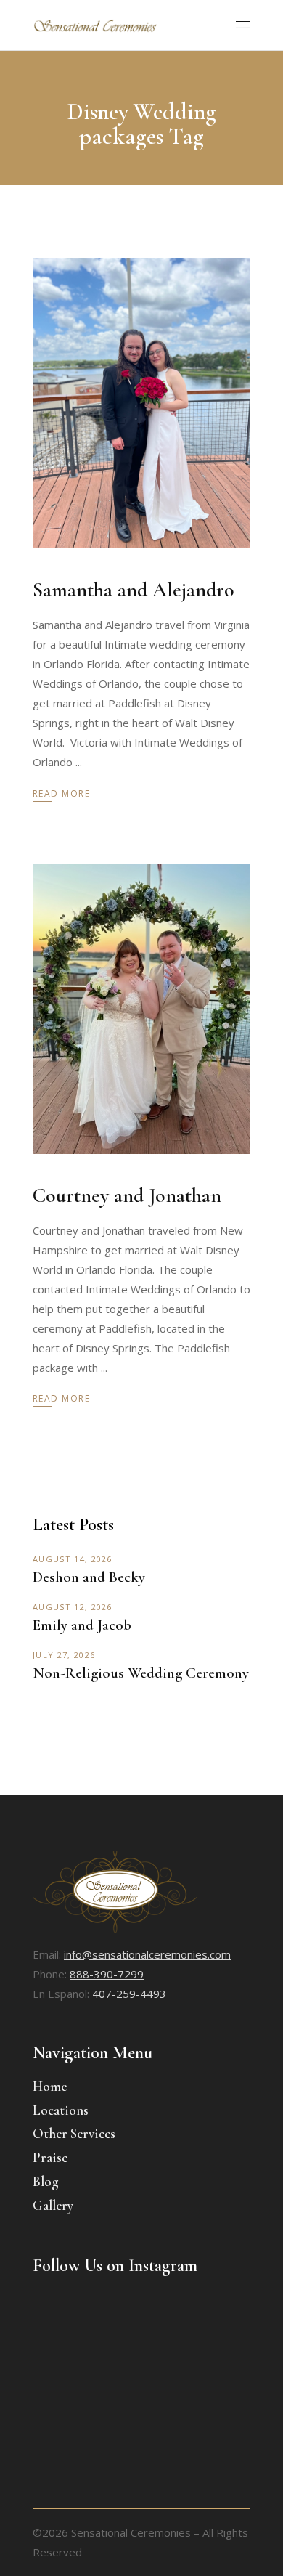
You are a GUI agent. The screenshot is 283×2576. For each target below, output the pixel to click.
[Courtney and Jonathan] (141, 1009)
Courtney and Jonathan (127, 1195)
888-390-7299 (107, 1974)
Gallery (53, 2205)
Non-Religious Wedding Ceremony (141, 1673)
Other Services (74, 2133)
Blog (46, 2181)
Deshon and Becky (89, 1577)
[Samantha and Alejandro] (141, 403)
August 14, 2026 (73, 1559)
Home (50, 2086)
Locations (61, 2110)
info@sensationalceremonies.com (147, 1954)
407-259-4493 (129, 1994)
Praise (50, 2157)
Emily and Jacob (82, 1625)
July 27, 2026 (64, 1655)
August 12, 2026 (73, 1607)
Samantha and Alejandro (134, 590)
